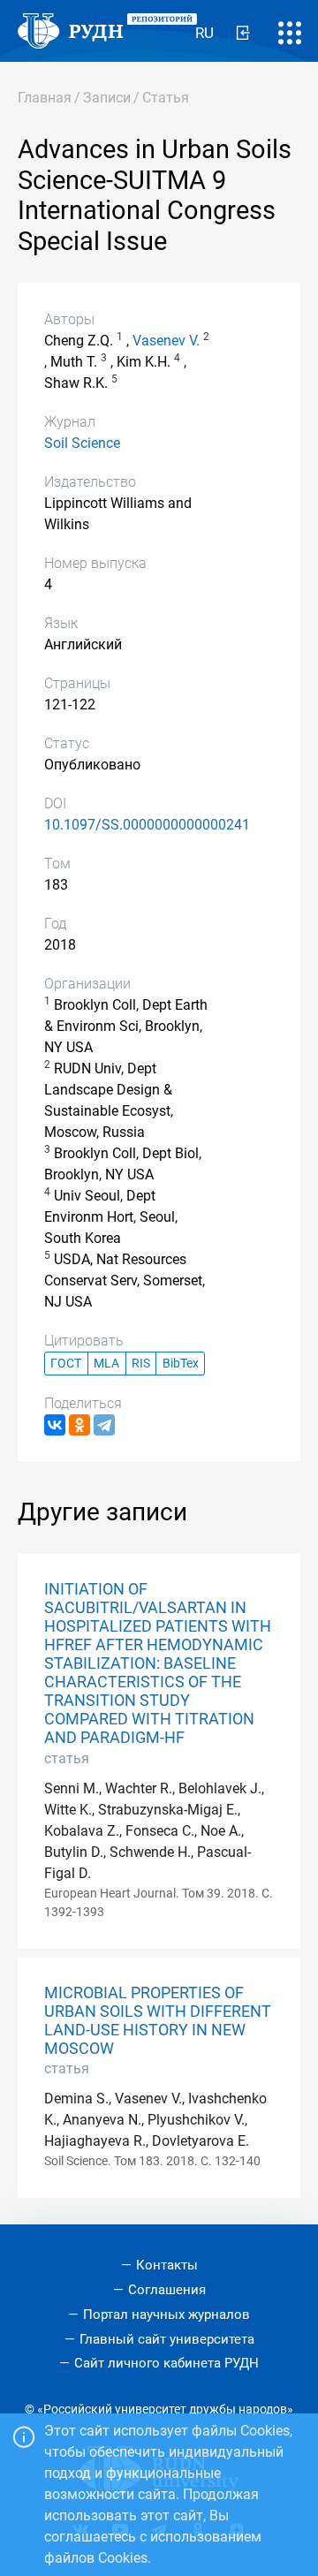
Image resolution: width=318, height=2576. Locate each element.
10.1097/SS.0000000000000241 (147, 825)
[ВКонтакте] (55, 1425)
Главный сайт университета (167, 2339)
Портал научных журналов (167, 2315)
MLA (106, 1364)
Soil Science (82, 443)
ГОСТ (66, 1364)
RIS (141, 1364)
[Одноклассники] (79, 1425)
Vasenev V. (166, 341)
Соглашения (167, 2290)
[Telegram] (104, 1425)
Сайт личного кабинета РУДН (167, 2363)
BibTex (181, 1364)
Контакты (167, 2265)
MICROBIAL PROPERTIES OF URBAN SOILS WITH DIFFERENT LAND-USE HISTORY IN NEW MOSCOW (158, 2021)
